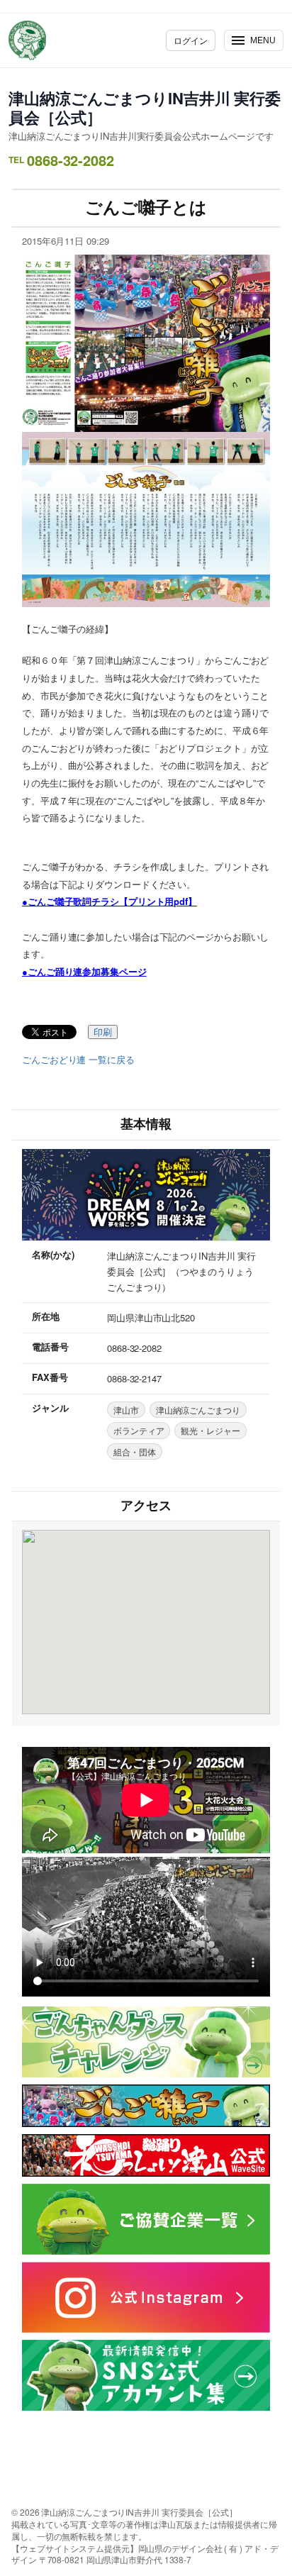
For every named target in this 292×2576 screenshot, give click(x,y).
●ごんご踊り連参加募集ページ (84, 971)
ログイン (191, 40)
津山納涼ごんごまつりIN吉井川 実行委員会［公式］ (145, 107)
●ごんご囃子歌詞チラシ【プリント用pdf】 (109, 901)
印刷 (103, 1032)
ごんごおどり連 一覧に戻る (78, 1060)
